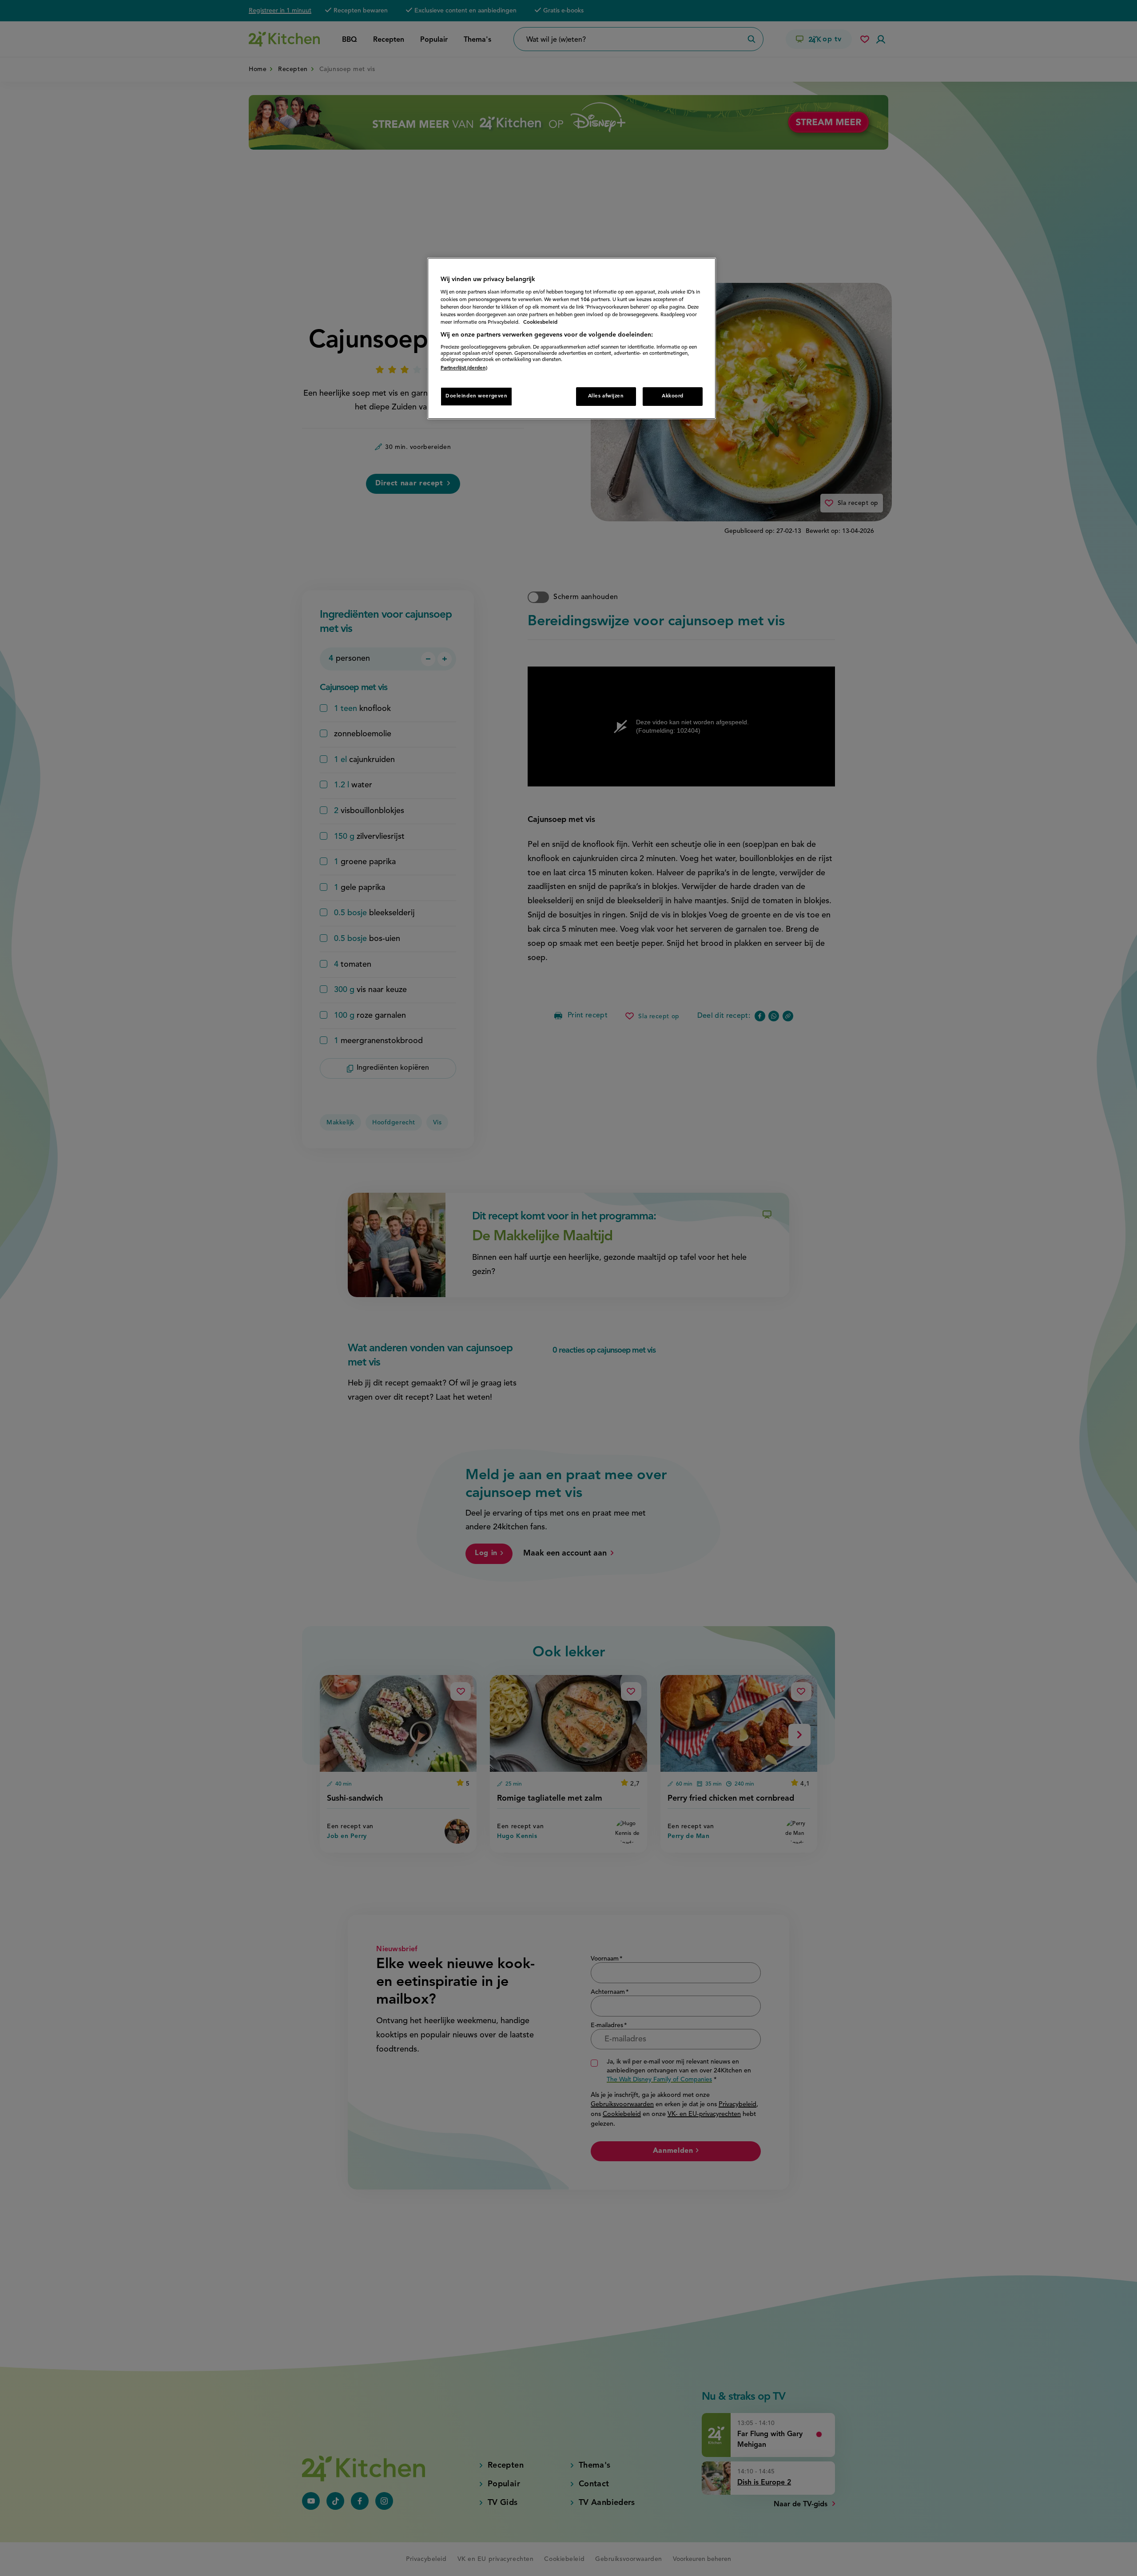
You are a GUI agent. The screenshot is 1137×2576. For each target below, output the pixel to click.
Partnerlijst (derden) (464, 368)
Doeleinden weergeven (476, 396)
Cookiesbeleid (540, 322)
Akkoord (673, 396)
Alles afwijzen (606, 396)
